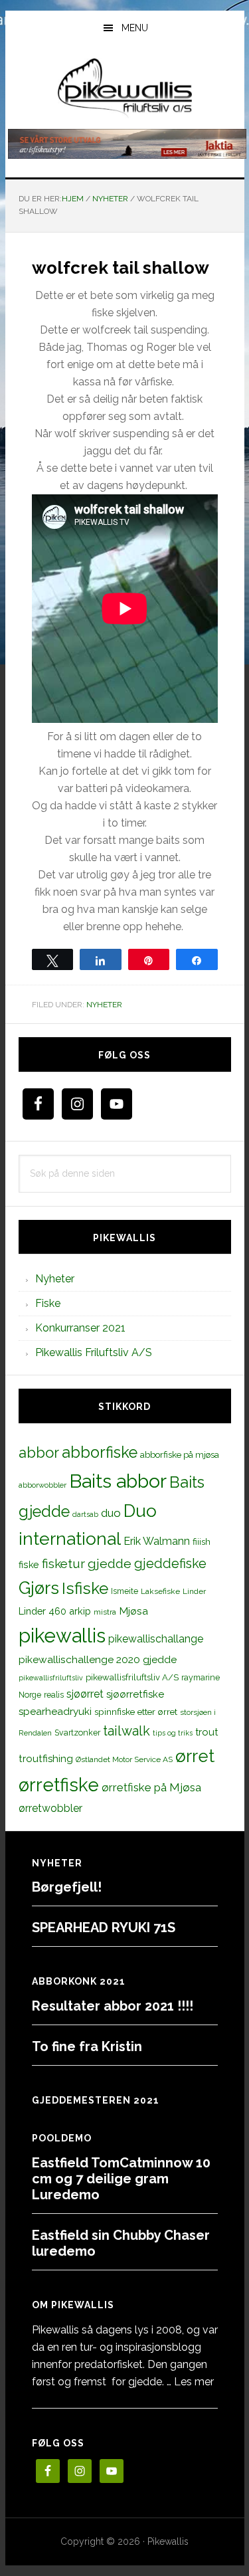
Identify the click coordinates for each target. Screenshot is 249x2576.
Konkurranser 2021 (80, 1328)
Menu (135, 28)
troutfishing (46, 1759)
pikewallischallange (156, 1639)
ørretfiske (59, 1785)
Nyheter (104, 1005)
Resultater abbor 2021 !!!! (113, 2006)
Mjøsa (133, 1611)
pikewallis (62, 1635)
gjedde (110, 1564)
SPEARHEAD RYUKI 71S (104, 1928)
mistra (105, 1612)
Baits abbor (118, 1481)
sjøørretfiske (135, 1694)
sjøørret (85, 1694)
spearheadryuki (55, 1712)
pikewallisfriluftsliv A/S (132, 1677)
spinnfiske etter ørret (136, 1712)
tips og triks (173, 1733)
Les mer (194, 2382)
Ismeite (124, 1591)
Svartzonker (77, 1733)
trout (207, 1732)
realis (54, 1695)
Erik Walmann (157, 1541)
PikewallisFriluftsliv (125, 88)
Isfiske (85, 1588)
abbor (39, 1452)
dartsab (85, 1514)
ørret (195, 1756)
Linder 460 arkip (55, 1611)
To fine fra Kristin (87, 2046)
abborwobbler (42, 1485)
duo (111, 1513)
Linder (194, 1591)
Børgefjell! (67, 1887)
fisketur (63, 1563)
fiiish (202, 1541)
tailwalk (126, 1731)
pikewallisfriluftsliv (51, 1678)
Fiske (48, 1303)
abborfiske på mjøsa (180, 1454)
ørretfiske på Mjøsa (151, 1787)
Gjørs (39, 1588)
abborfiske (100, 1452)
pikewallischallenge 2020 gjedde (98, 1659)
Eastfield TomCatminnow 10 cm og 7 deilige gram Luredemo (121, 2179)
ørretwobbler (50, 1808)
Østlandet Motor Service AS (124, 1759)
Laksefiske (160, 1591)
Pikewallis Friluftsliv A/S (94, 1352)
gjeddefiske (170, 1563)
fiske (29, 1565)
